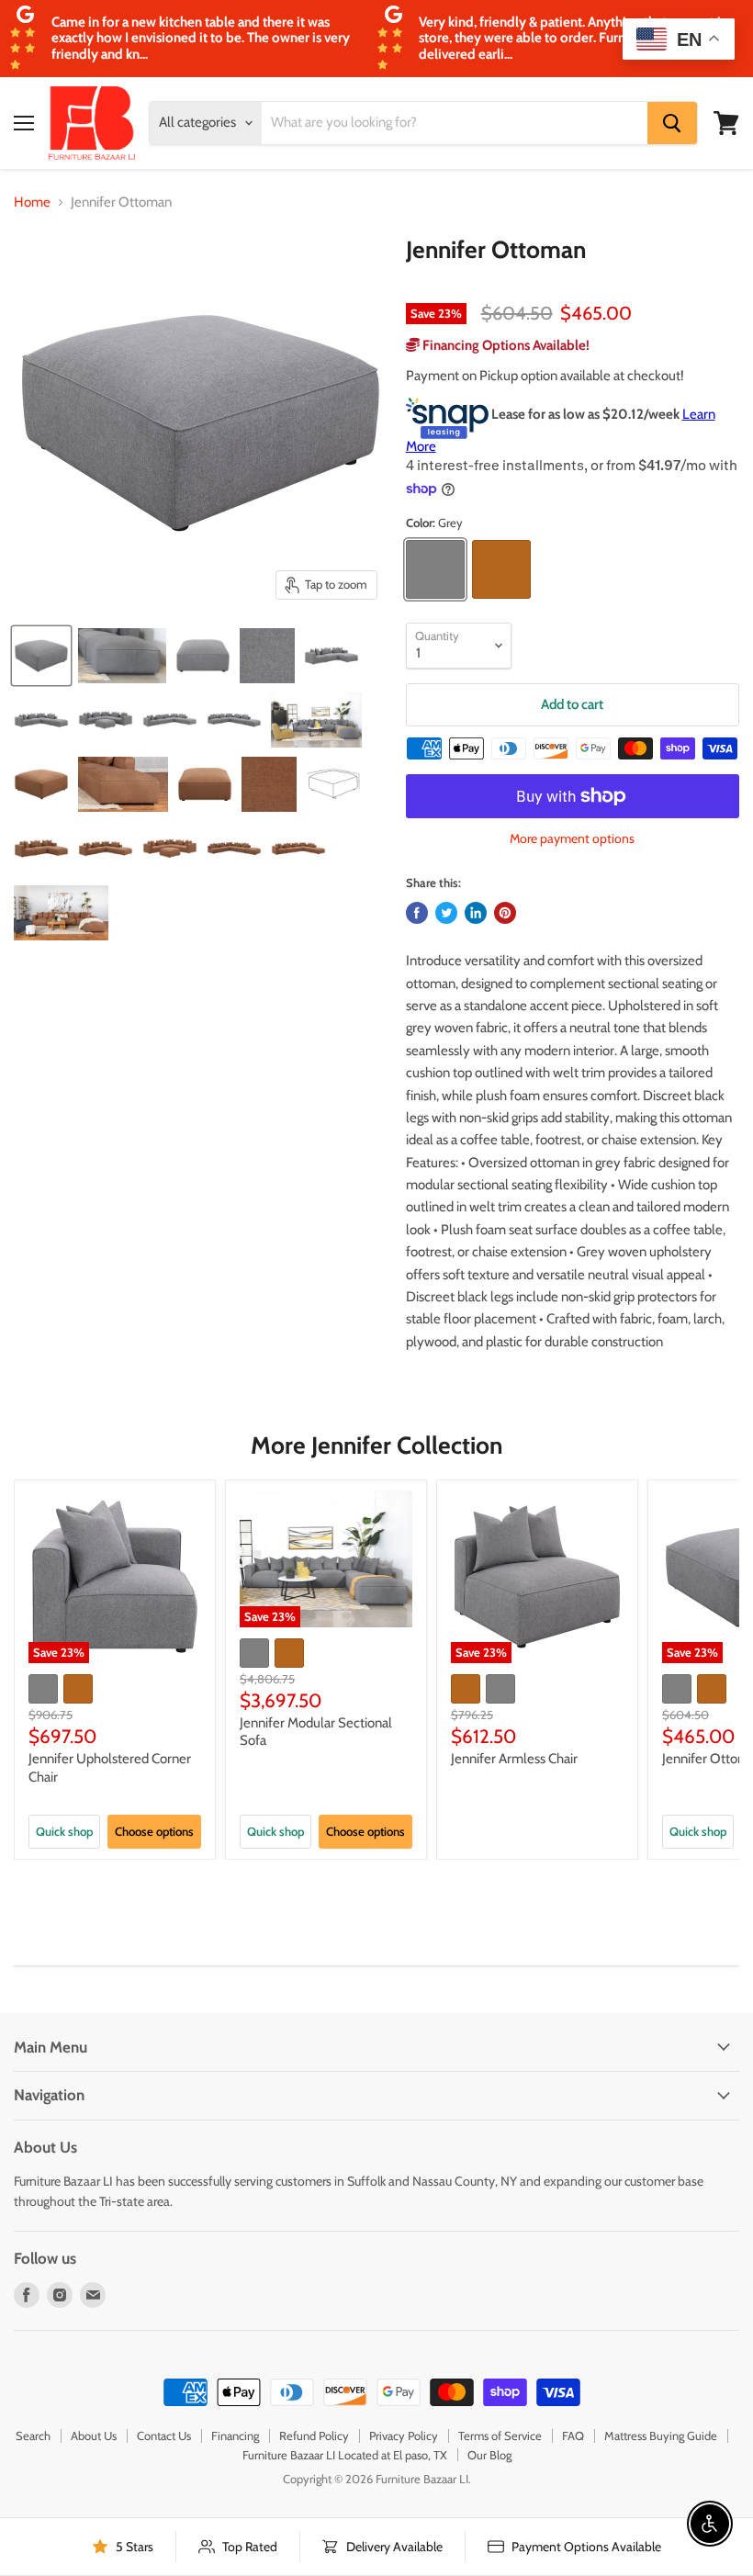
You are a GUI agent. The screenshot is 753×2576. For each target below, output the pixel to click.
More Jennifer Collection (376, 1445)
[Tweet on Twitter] (446, 913)
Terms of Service (500, 2435)
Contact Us (164, 2435)
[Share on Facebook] (417, 913)
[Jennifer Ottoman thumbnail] (41, 656)
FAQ (573, 2435)
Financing (235, 2435)
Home (32, 202)
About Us (94, 2435)
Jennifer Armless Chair (514, 1759)
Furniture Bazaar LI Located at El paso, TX (345, 2455)
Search (33, 2435)
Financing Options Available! (505, 345)
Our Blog (489, 2455)
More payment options (572, 838)
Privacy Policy (404, 2435)
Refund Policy (314, 2435)
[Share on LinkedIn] (476, 913)
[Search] (672, 123)
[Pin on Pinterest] (505, 913)
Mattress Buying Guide (661, 2435)
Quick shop (64, 1831)
